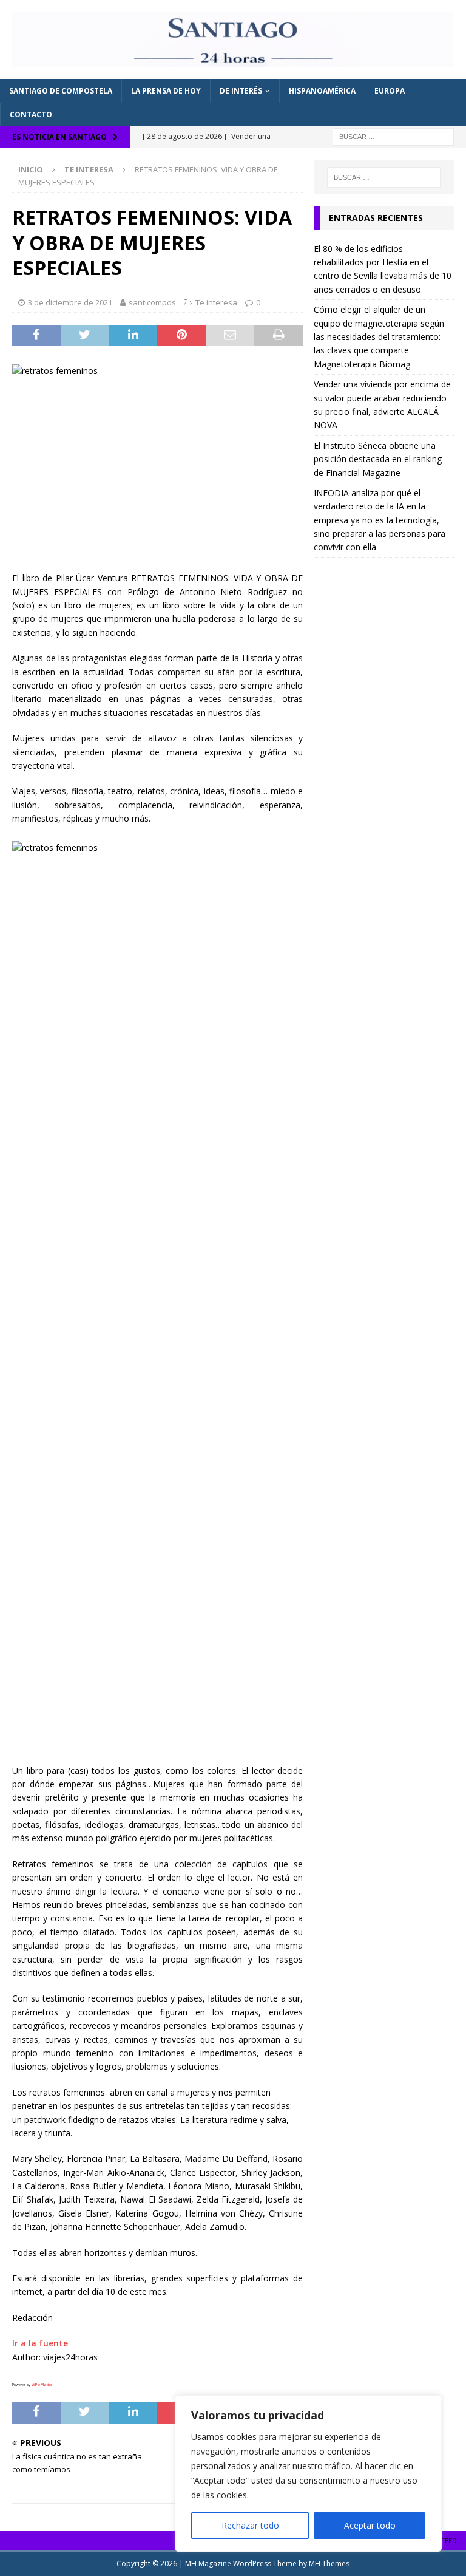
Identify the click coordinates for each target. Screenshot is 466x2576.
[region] (308, 2473)
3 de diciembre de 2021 (70, 302)
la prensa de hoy (166, 91)
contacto (31, 114)
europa (390, 91)
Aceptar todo (370, 2525)
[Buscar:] (393, 136)
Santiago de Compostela (61, 91)
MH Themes (329, 2564)
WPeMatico (42, 2385)
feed (449, 2540)
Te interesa (216, 302)
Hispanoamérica (322, 91)
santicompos (152, 302)
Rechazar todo (250, 2525)
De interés (241, 91)
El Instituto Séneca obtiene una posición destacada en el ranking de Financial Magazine (378, 459)
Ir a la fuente (40, 2343)
